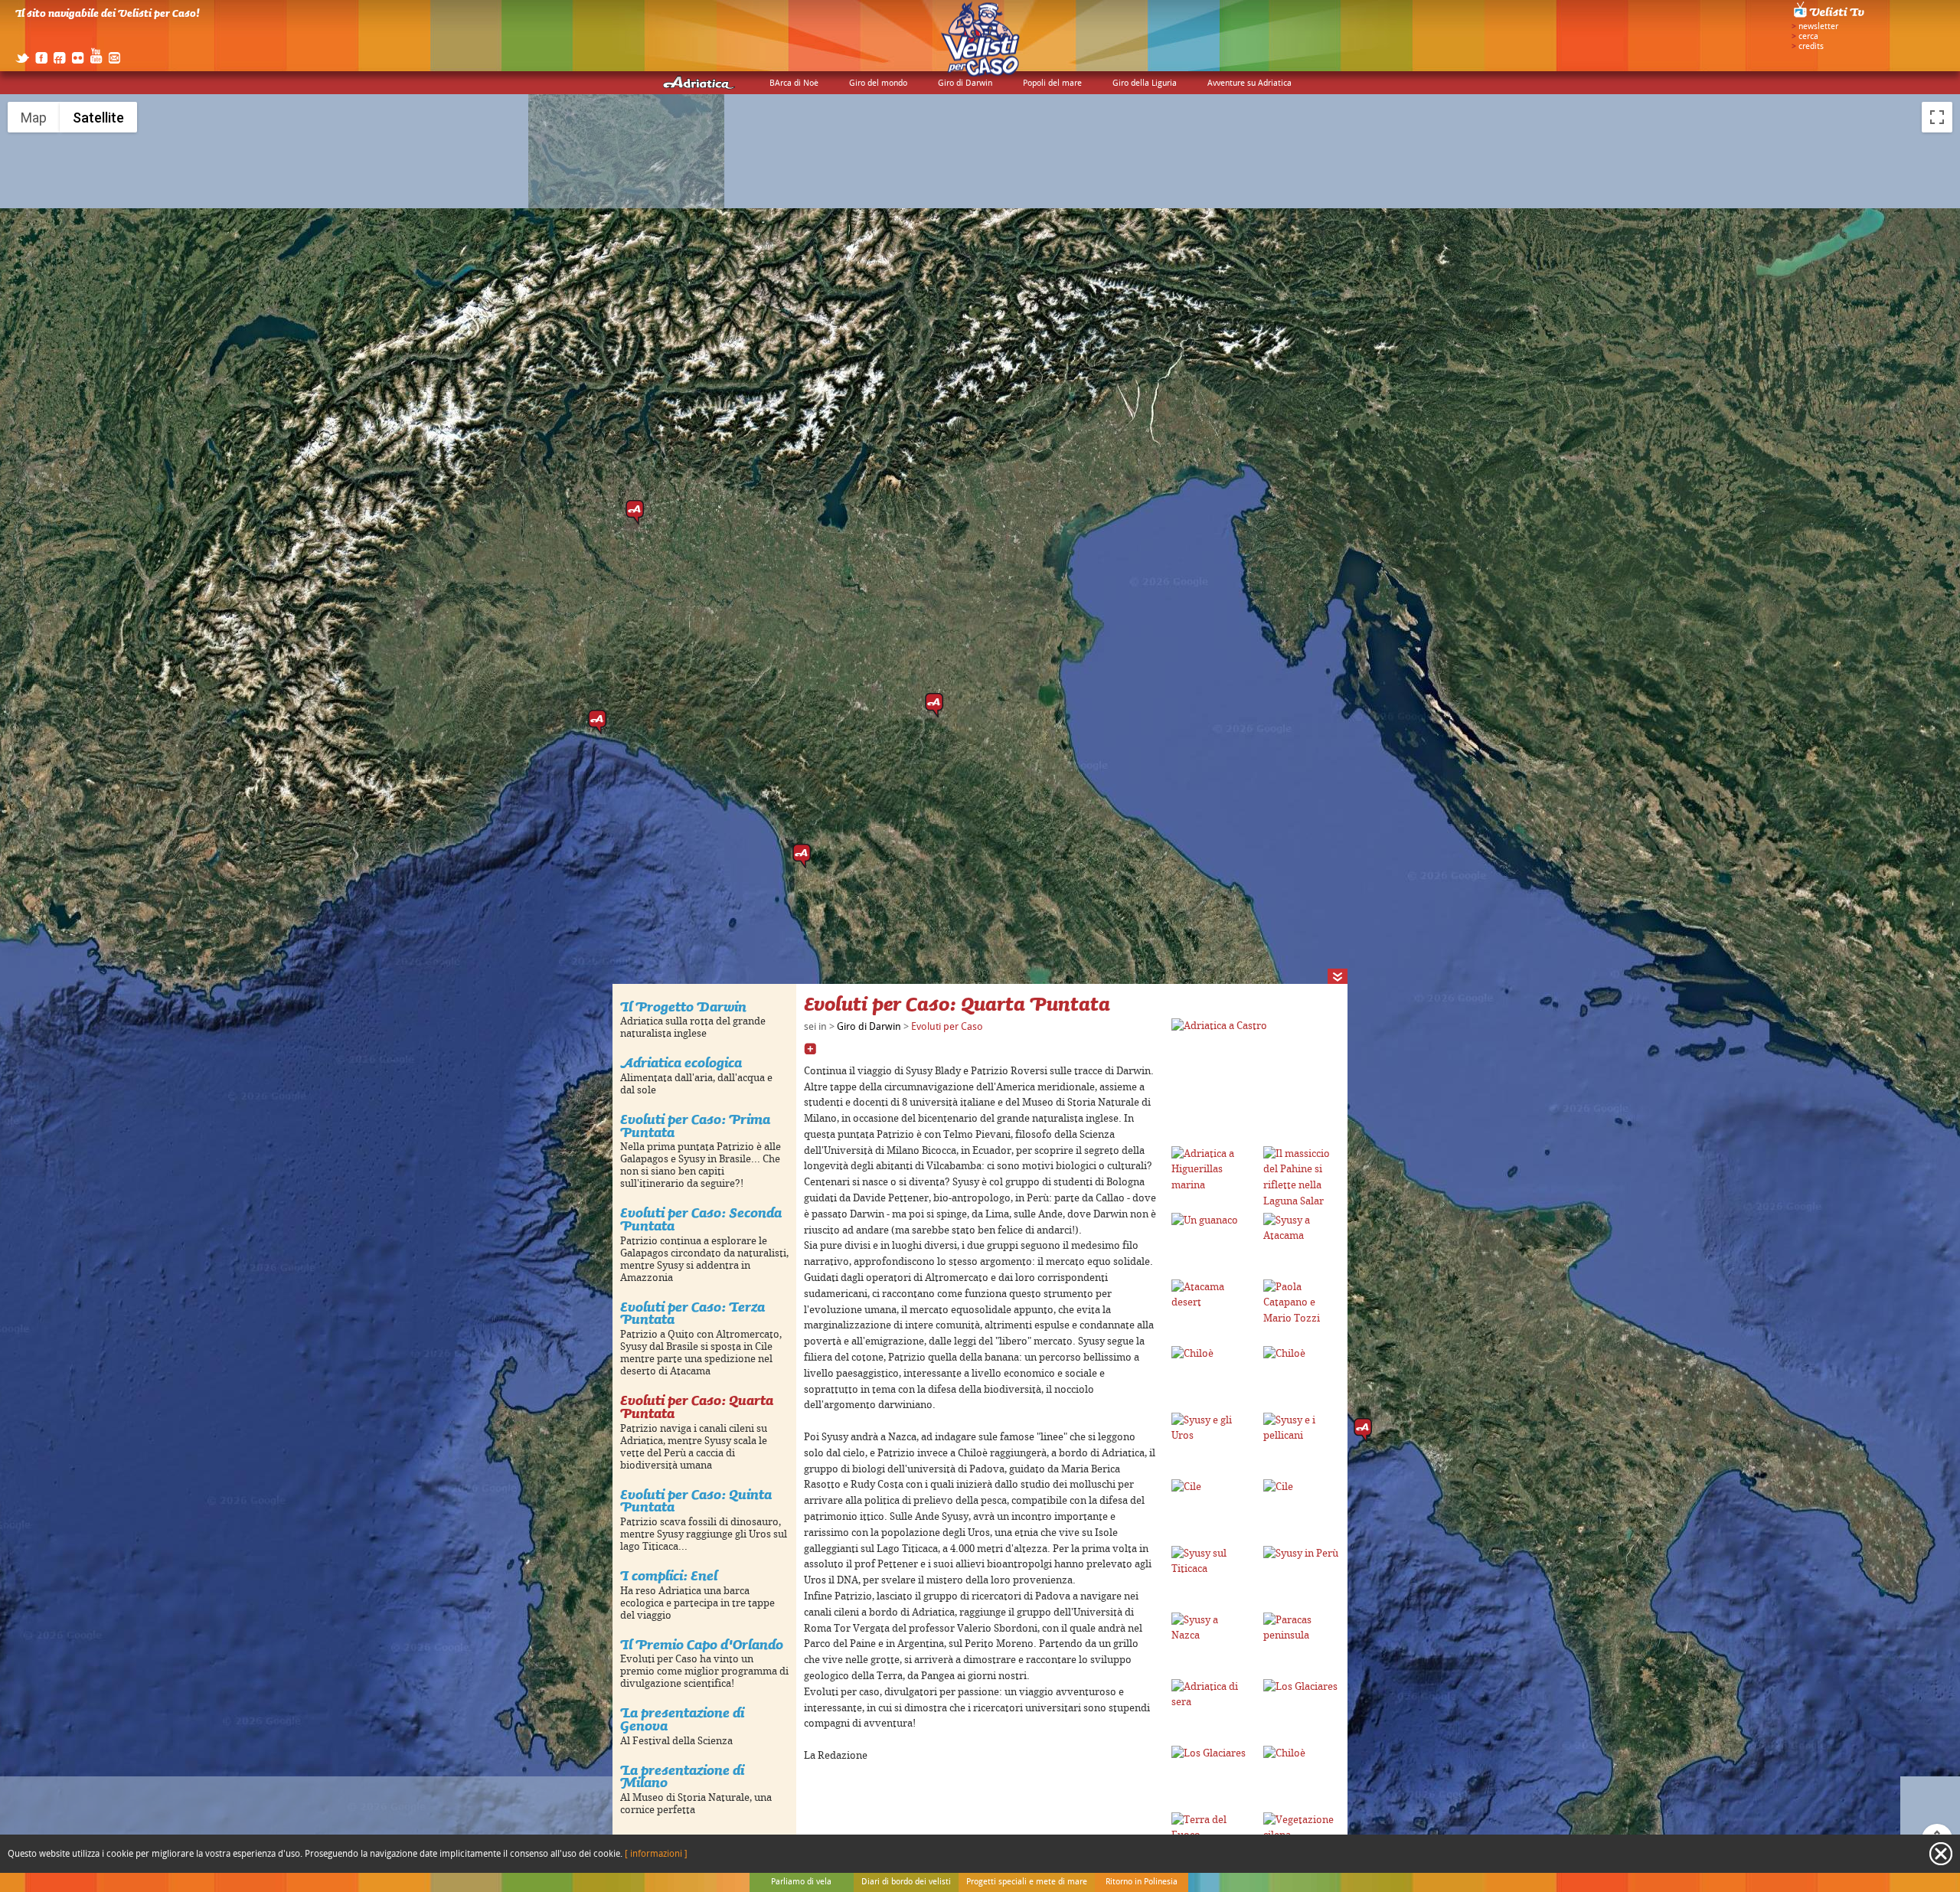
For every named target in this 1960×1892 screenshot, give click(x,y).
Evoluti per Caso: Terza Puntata (693, 1313)
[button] (934, 705)
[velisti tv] (1830, 17)
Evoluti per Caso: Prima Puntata (695, 1126)
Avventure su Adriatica (1249, 83)
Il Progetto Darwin (683, 1006)
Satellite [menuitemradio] (98, 118)
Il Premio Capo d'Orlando (702, 1644)
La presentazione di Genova (682, 1719)
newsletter (1818, 27)
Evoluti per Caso (947, 1027)
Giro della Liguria (1145, 83)
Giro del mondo (878, 83)
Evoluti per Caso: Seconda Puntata (701, 1219)
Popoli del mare (1052, 83)
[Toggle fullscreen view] (1937, 117)
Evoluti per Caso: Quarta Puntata (697, 1407)
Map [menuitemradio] (34, 118)
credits (1811, 47)
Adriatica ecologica (681, 1062)
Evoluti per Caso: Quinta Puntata (696, 1501)
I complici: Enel (669, 1575)
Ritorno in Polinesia (1142, 1882)
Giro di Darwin (965, 83)
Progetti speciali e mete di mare (1027, 1882)
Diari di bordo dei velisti (906, 1882)
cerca (1808, 37)
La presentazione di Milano (682, 1776)
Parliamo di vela (801, 1882)
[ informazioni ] (656, 1854)
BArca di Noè (794, 83)
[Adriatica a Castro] (1219, 1026)
